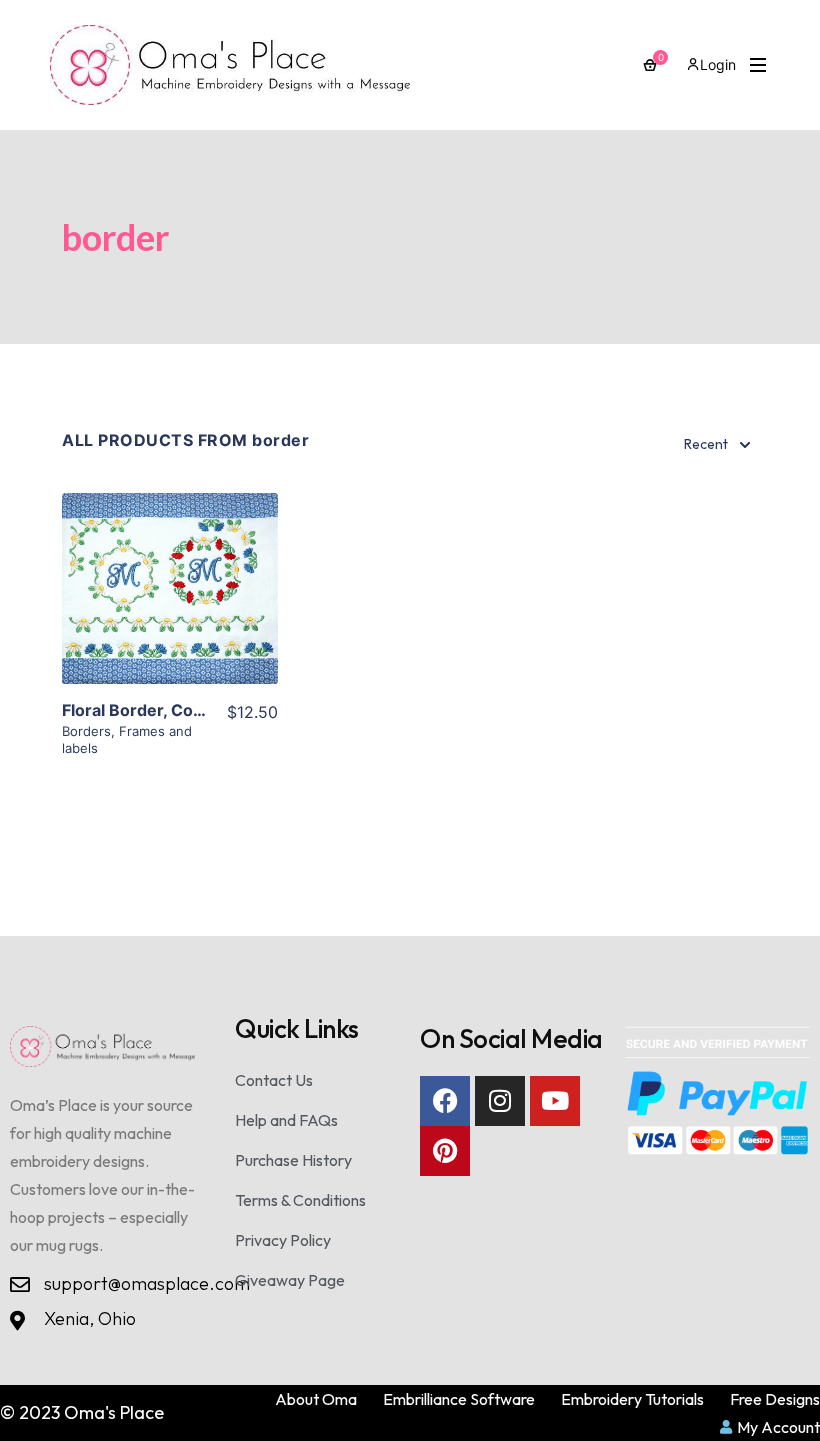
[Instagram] (500, 1101)
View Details (170, 612)
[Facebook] (445, 1101)
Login (718, 64)
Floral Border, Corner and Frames (192, 710)
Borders (86, 731)
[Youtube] (555, 1101)
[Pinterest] (445, 1151)
